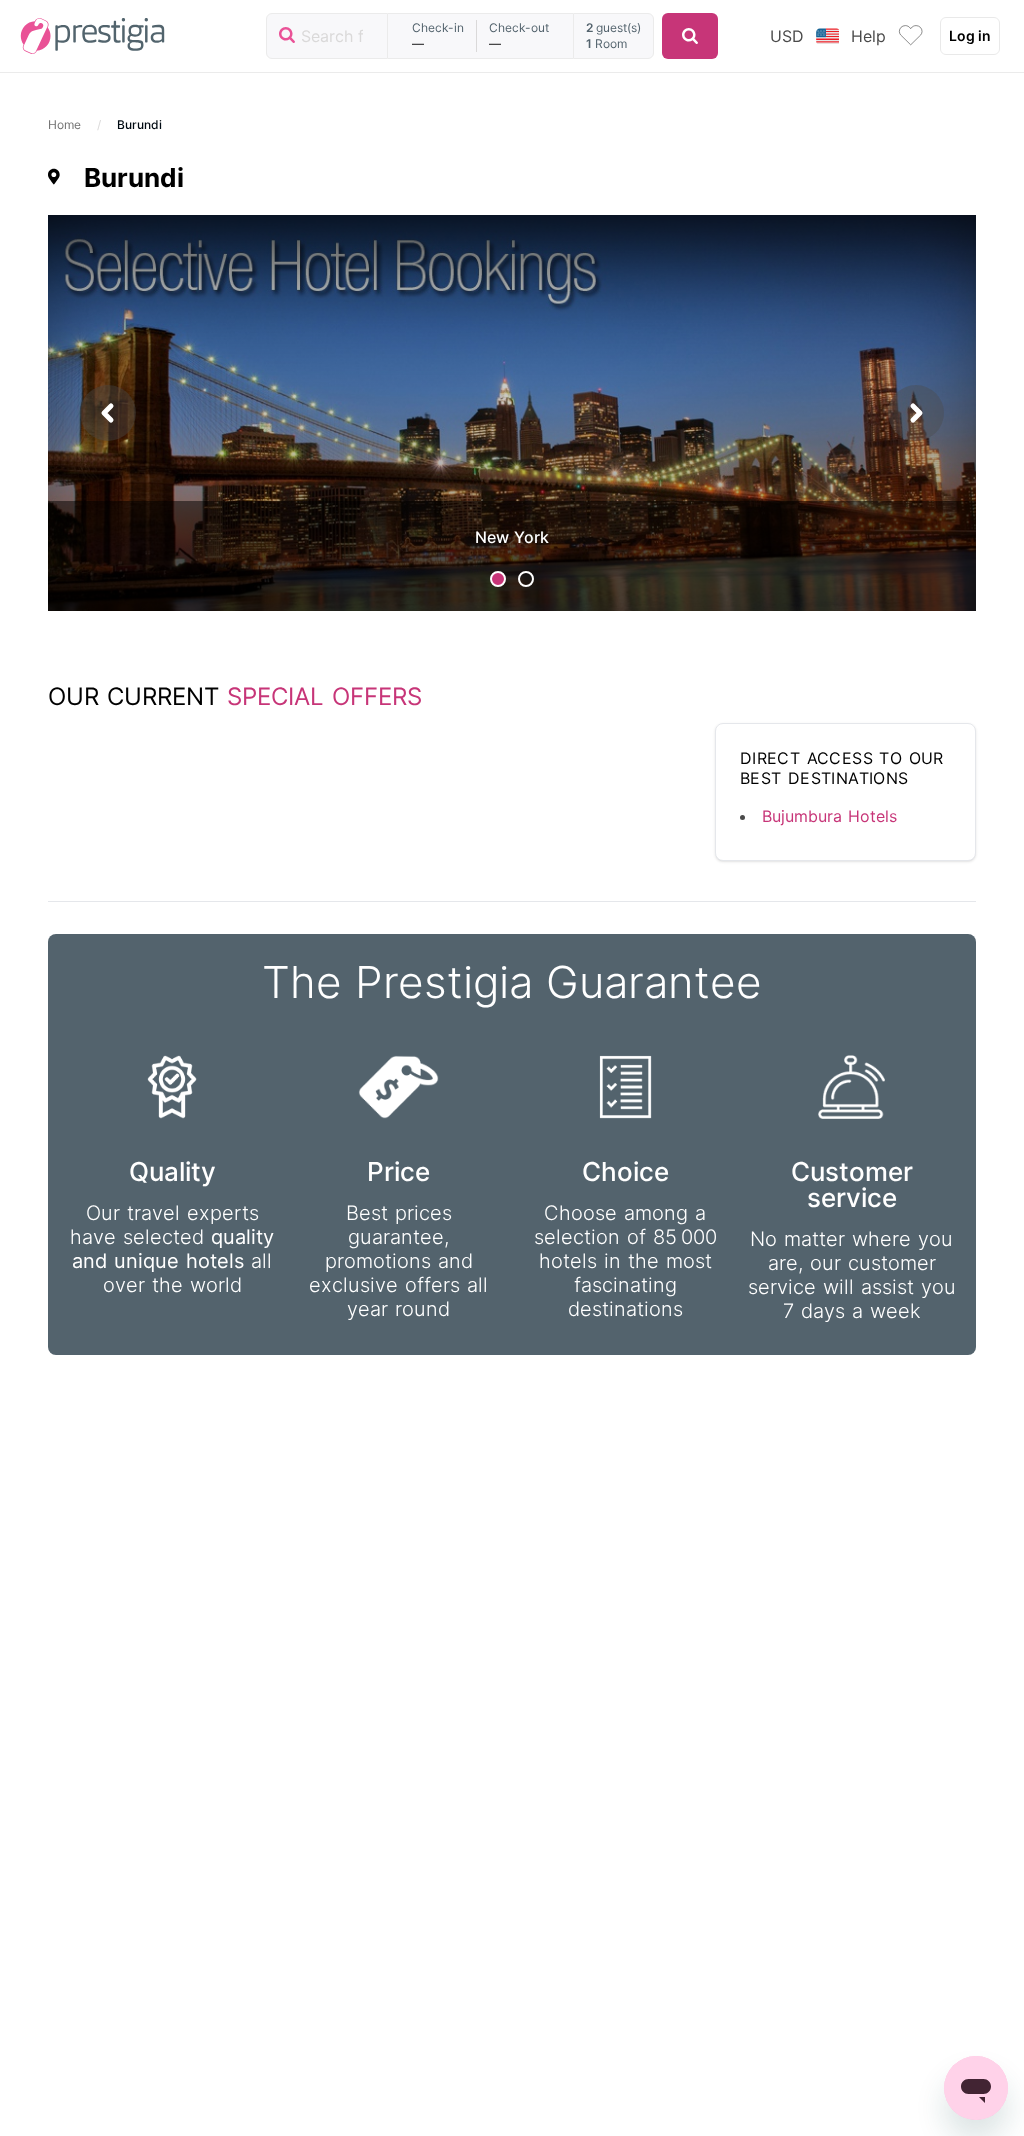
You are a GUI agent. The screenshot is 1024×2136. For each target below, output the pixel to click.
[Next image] (916, 413)
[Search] (690, 36)
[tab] (498, 579)
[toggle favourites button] (911, 36)
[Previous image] (108, 413)
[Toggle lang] (827, 36)
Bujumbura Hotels (829, 816)
